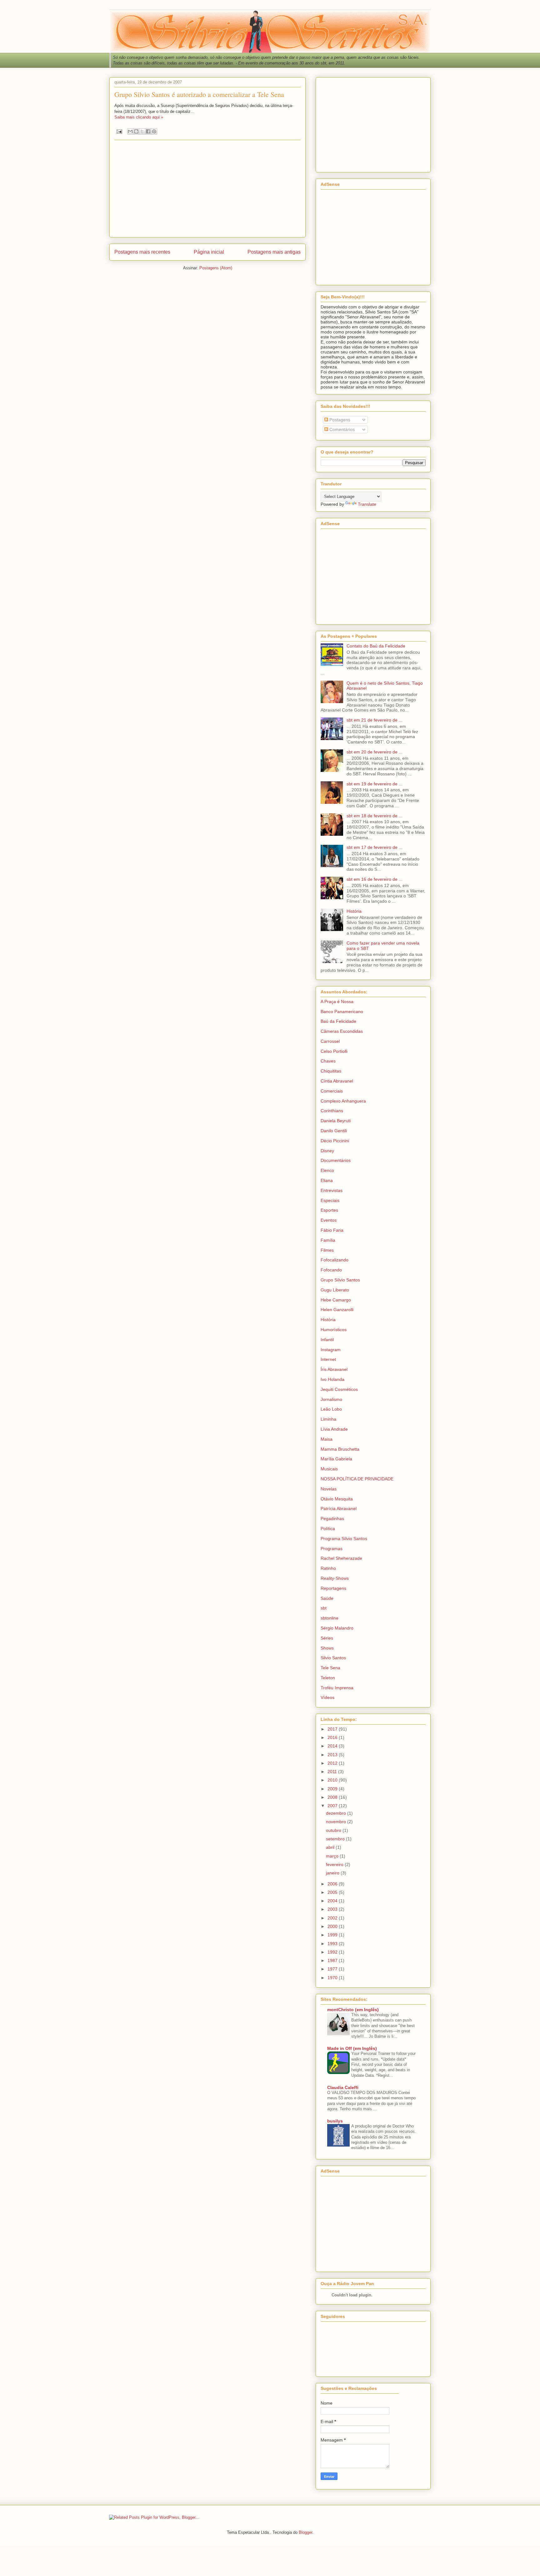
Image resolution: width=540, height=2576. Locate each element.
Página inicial (209, 252)
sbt (324, 1608)
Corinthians (332, 1111)
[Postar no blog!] (136, 131)
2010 (333, 1780)
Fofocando (331, 1270)
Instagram (331, 1350)
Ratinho (328, 1568)
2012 (333, 1763)
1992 (333, 1952)
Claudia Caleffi (343, 2087)
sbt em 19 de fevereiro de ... (375, 784)
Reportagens (333, 1588)
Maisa (327, 1439)
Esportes (329, 1210)
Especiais (330, 1200)
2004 (333, 1901)
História (354, 911)
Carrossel (330, 1041)
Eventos (329, 1220)
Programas (332, 1549)
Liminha (328, 1419)
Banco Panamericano (342, 1012)
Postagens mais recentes (142, 252)
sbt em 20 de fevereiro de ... (375, 752)
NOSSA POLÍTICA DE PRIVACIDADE (357, 1479)
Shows (327, 1648)
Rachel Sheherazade (341, 1558)
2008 (333, 1797)
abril (331, 1847)
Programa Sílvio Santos (344, 1539)
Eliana (327, 1180)
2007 (333, 1806)
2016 (333, 1737)
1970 (333, 1978)
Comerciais (332, 1091)
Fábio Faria (332, 1230)
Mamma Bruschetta (340, 1449)
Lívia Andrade (334, 1429)
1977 (333, 1969)
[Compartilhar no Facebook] (148, 131)
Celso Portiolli (334, 1051)
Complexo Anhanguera (343, 1101)
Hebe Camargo (336, 1300)
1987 (333, 1960)
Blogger (305, 2532)
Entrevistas (332, 1190)
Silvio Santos (333, 1658)
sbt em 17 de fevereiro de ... (375, 847)
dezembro (337, 1813)
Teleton (328, 1678)
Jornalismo (331, 1399)
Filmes (327, 1250)
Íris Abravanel (334, 1369)
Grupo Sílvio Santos (340, 1280)
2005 (333, 1892)
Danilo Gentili (334, 1131)
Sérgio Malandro (337, 1628)
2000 (333, 1926)
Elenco (327, 1170)
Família (328, 1240)
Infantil (327, 1340)
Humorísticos (334, 1330)
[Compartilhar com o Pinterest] (154, 131)
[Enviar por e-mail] (130, 131)
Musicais (329, 1469)
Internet (328, 1359)
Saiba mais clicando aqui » (139, 117)
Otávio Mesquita (337, 1499)
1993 (333, 1944)
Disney (327, 1151)
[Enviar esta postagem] (119, 131)
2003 (333, 1909)
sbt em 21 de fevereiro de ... (375, 720)
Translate (367, 504)
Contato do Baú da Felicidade (376, 646)
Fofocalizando (335, 1260)
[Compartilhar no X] (142, 131)
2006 (333, 1884)
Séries (327, 1638)
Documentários (336, 1160)
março (333, 1856)
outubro (334, 1830)
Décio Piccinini (335, 1141)
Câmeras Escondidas (342, 1031)
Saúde (327, 1598)
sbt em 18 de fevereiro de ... (375, 816)
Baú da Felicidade (338, 1021)
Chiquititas (331, 1071)
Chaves (328, 1061)
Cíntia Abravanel (337, 1081)
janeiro (333, 1873)
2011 (333, 1772)
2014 (333, 1746)
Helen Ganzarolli (337, 1310)
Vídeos (327, 1697)
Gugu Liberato (335, 1290)
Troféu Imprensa (337, 1688)
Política (328, 1529)
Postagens (339, 420)
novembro (337, 1822)
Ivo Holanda (332, 1379)
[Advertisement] (207, 189)
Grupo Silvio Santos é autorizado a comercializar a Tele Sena (199, 94)
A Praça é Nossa (337, 1001)
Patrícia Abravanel (339, 1509)
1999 (333, 1935)
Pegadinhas (332, 1519)
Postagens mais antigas (274, 252)
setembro (336, 1839)
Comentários (341, 429)
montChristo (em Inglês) (353, 2010)
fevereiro (335, 1864)
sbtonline (330, 1618)
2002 (333, 1918)
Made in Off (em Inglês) (352, 2048)
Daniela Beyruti (336, 1121)
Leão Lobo (331, 1409)
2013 (333, 1755)
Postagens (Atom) (216, 268)
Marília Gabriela (336, 1459)
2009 (333, 1789)
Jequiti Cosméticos (339, 1389)
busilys (335, 2121)
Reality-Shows (335, 1578)
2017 (333, 1729)
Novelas (329, 1489)
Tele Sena (330, 1668)
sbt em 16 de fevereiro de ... (375, 879)
